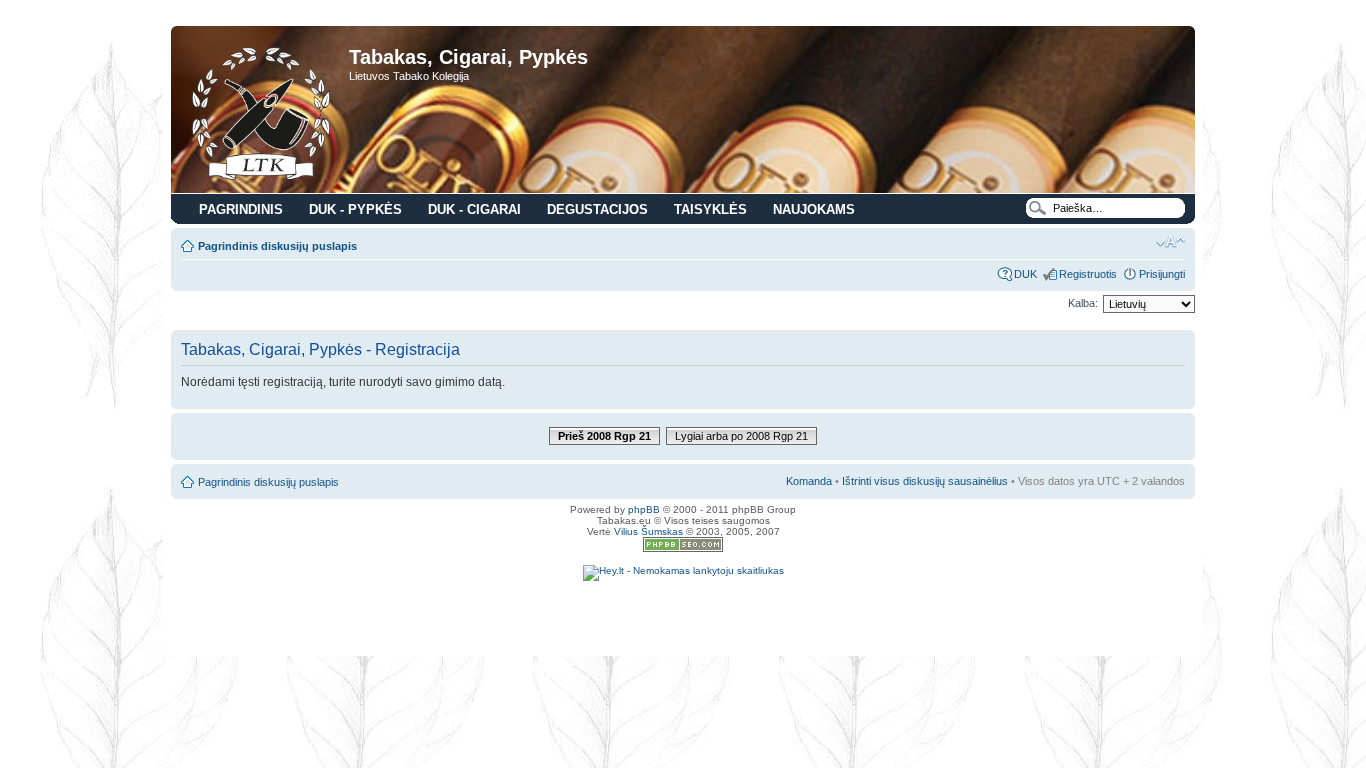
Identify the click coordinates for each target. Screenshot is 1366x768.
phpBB (644, 509)
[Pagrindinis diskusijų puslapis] (262, 112)
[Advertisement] (683, 611)
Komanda (809, 481)
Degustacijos (597, 209)
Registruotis (1088, 274)
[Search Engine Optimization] (683, 548)
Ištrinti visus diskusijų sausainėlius (925, 481)
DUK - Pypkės (355, 209)
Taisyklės (710, 209)
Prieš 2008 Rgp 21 (604, 436)
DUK (1025, 274)
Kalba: (1083, 303)
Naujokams (814, 209)
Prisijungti (1162, 274)
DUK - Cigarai (474, 209)
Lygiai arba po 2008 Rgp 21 (741, 436)
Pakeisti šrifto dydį (1170, 242)
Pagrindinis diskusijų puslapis (277, 246)
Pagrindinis (241, 209)
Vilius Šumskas (648, 531)
